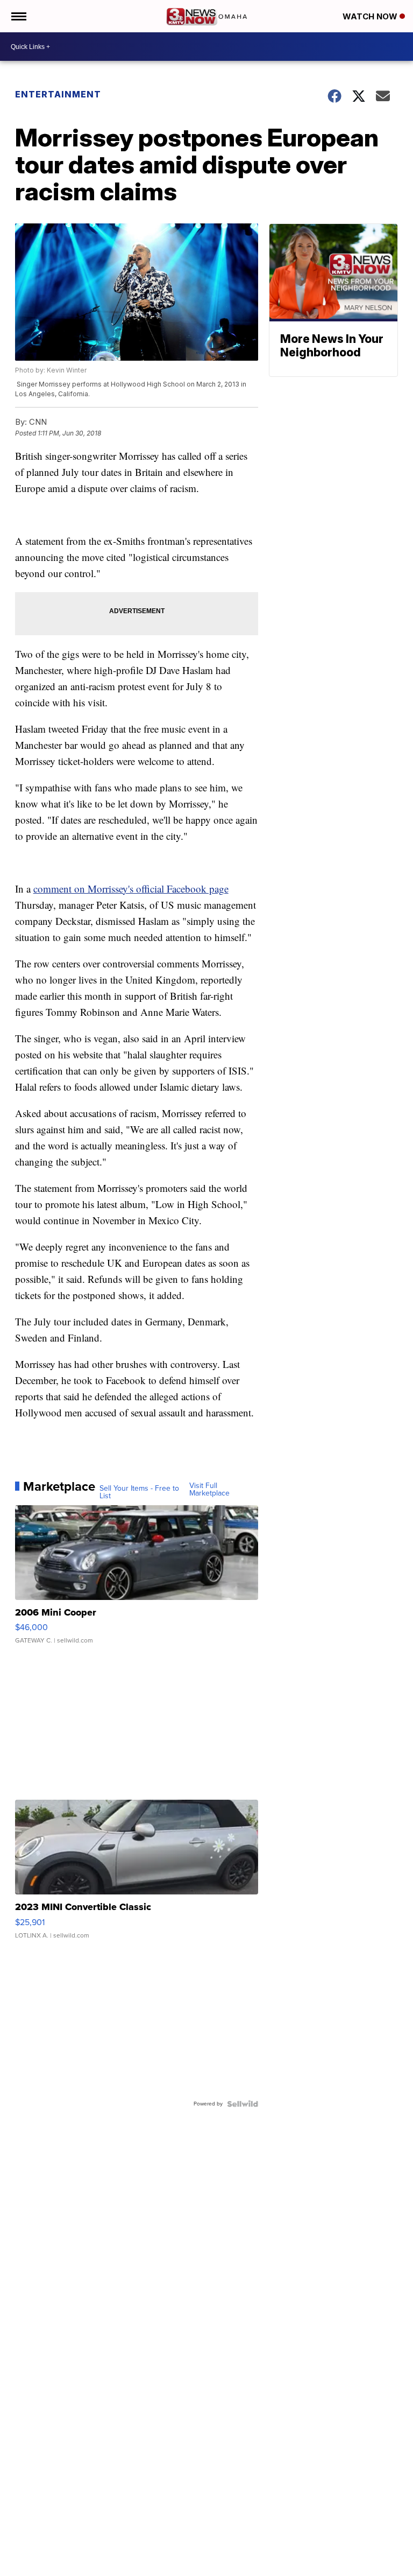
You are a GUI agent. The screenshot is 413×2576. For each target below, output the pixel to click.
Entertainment (58, 94)
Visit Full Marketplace (209, 1490)
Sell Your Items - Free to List (139, 1492)
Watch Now (371, 16)
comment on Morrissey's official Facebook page (131, 889)
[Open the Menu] (18, 16)
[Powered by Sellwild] (243, 2104)
